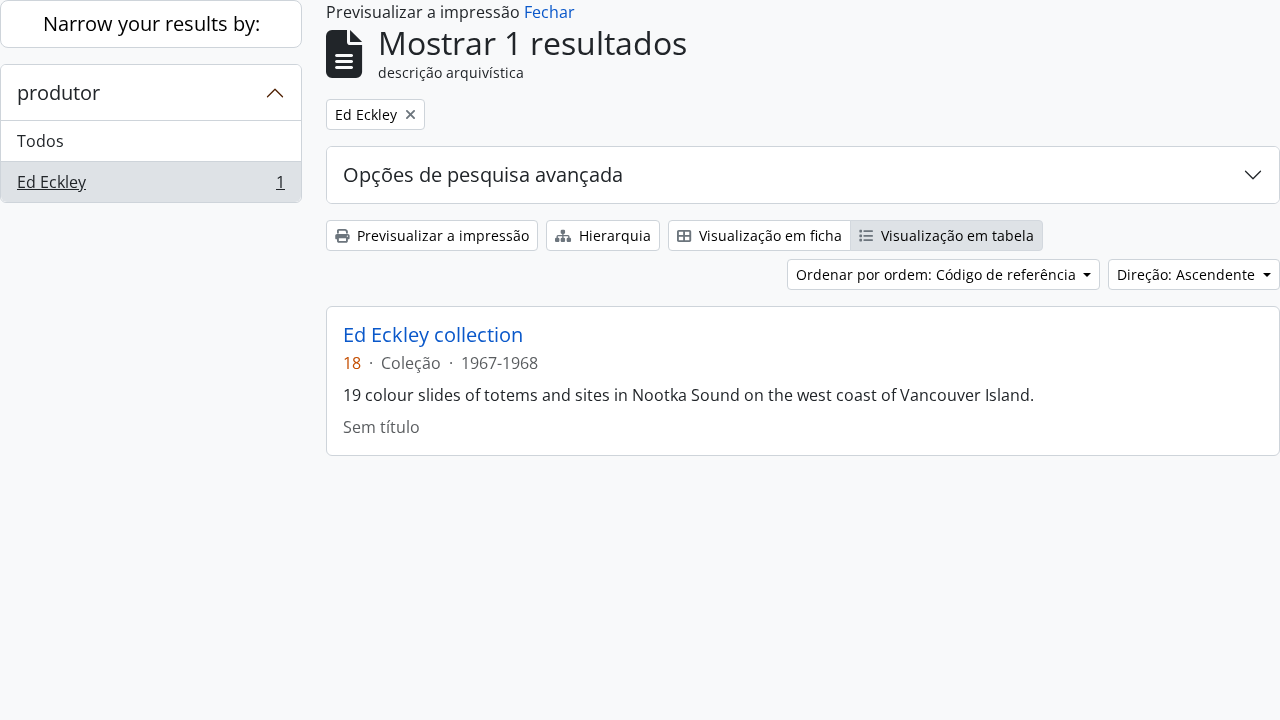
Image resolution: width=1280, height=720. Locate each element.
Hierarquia (613, 235)
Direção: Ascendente (1188, 274)
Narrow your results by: (151, 23)
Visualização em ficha (768, 235)
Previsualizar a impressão (441, 235)
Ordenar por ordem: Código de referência (938, 274)
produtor (58, 92)
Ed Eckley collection (433, 335)
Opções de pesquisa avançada (483, 174)
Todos (40, 141)
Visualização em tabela (955, 235)
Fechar (549, 12)
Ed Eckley (150, 186)
